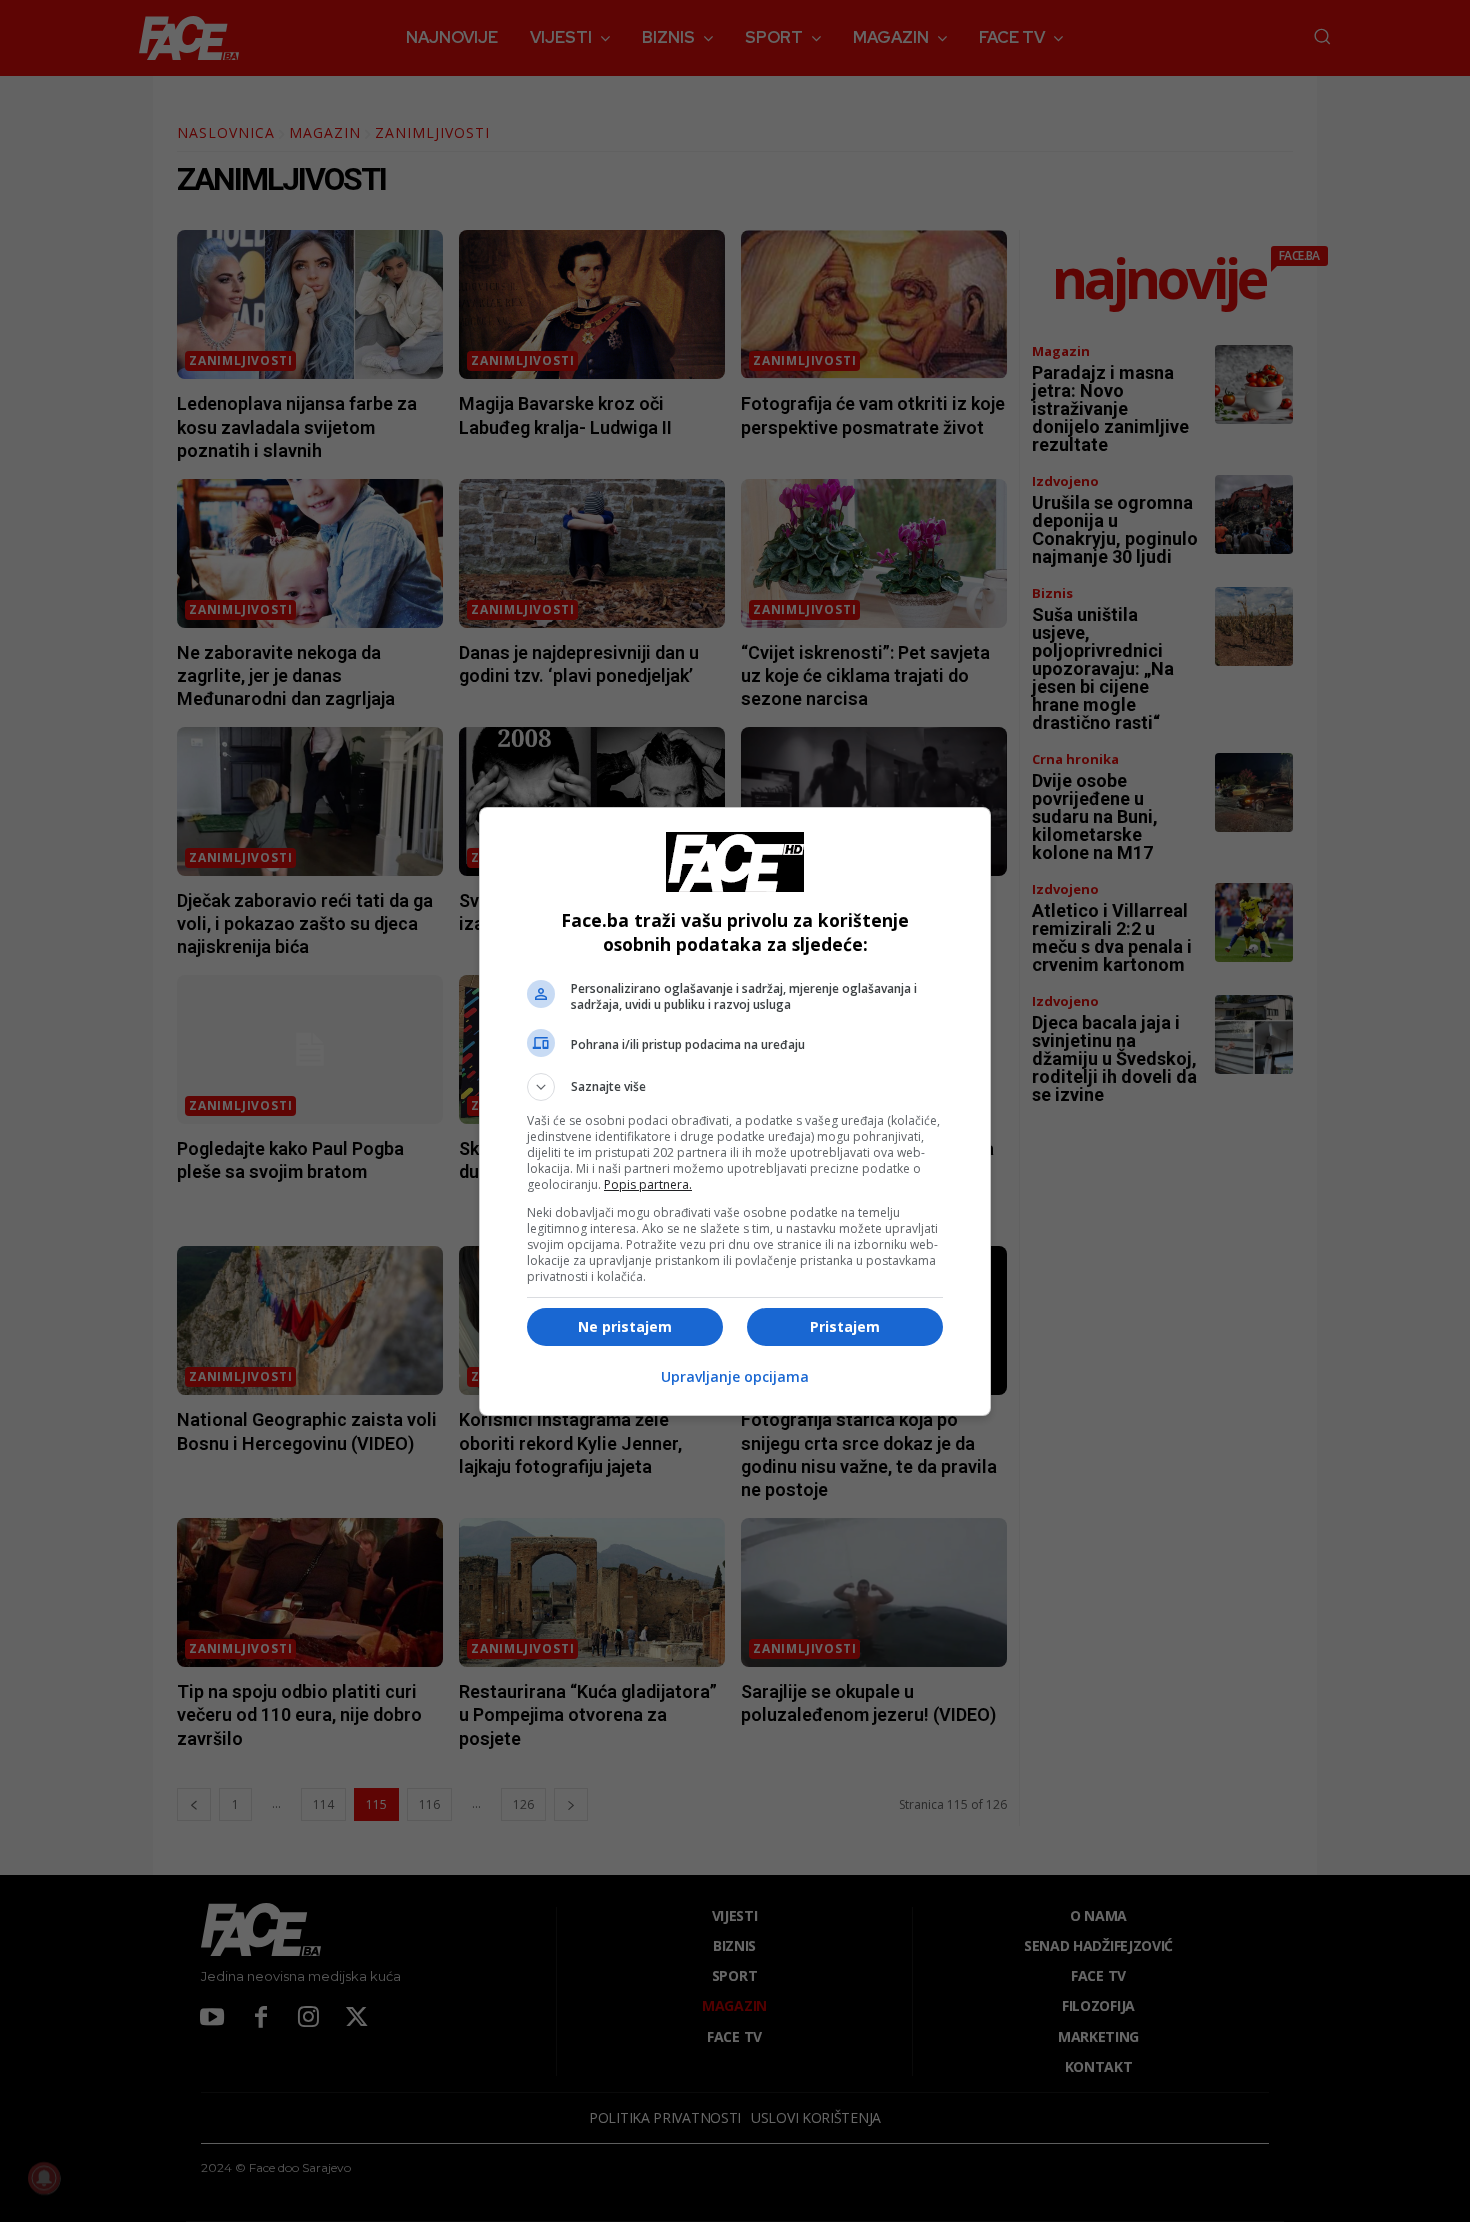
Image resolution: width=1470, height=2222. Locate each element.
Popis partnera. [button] (648, 1184)
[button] (735, 1087)
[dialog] (735, 1111)
